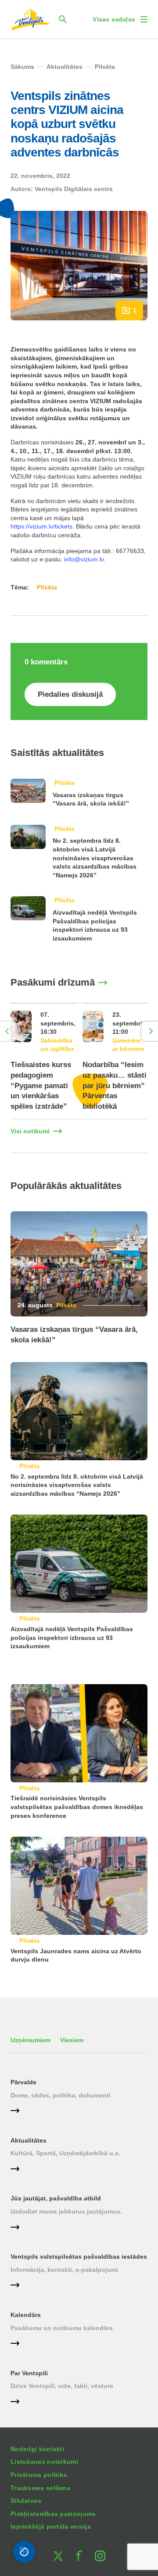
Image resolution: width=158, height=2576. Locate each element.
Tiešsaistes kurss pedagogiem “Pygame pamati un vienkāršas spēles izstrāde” (41, 1086)
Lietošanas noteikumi (44, 2462)
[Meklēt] (63, 19)
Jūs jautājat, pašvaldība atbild (56, 2198)
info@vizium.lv (84, 559)
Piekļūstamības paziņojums (53, 2514)
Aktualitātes (29, 2140)
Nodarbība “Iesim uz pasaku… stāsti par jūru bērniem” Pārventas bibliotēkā (115, 1086)
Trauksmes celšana (40, 2488)
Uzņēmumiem (31, 2040)
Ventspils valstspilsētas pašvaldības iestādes (79, 2257)
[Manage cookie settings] (24, 2552)
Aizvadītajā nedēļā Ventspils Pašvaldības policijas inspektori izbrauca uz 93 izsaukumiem (72, 1637)
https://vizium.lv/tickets (41, 526)
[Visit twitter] (58, 2556)
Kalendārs (26, 2315)
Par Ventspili (29, 2373)
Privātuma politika (39, 2475)
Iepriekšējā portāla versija (51, 2526)
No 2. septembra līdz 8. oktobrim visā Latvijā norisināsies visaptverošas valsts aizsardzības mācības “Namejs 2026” (95, 858)
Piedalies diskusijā (70, 694)
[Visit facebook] (79, 2556)
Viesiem (72, 2040)
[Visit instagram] (100, 2556)
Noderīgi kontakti (38, 2449)
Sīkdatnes (26, 2501)
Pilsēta (65, 783)
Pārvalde (23, 2082)
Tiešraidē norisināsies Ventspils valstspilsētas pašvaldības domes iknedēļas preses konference (77, 1807)
